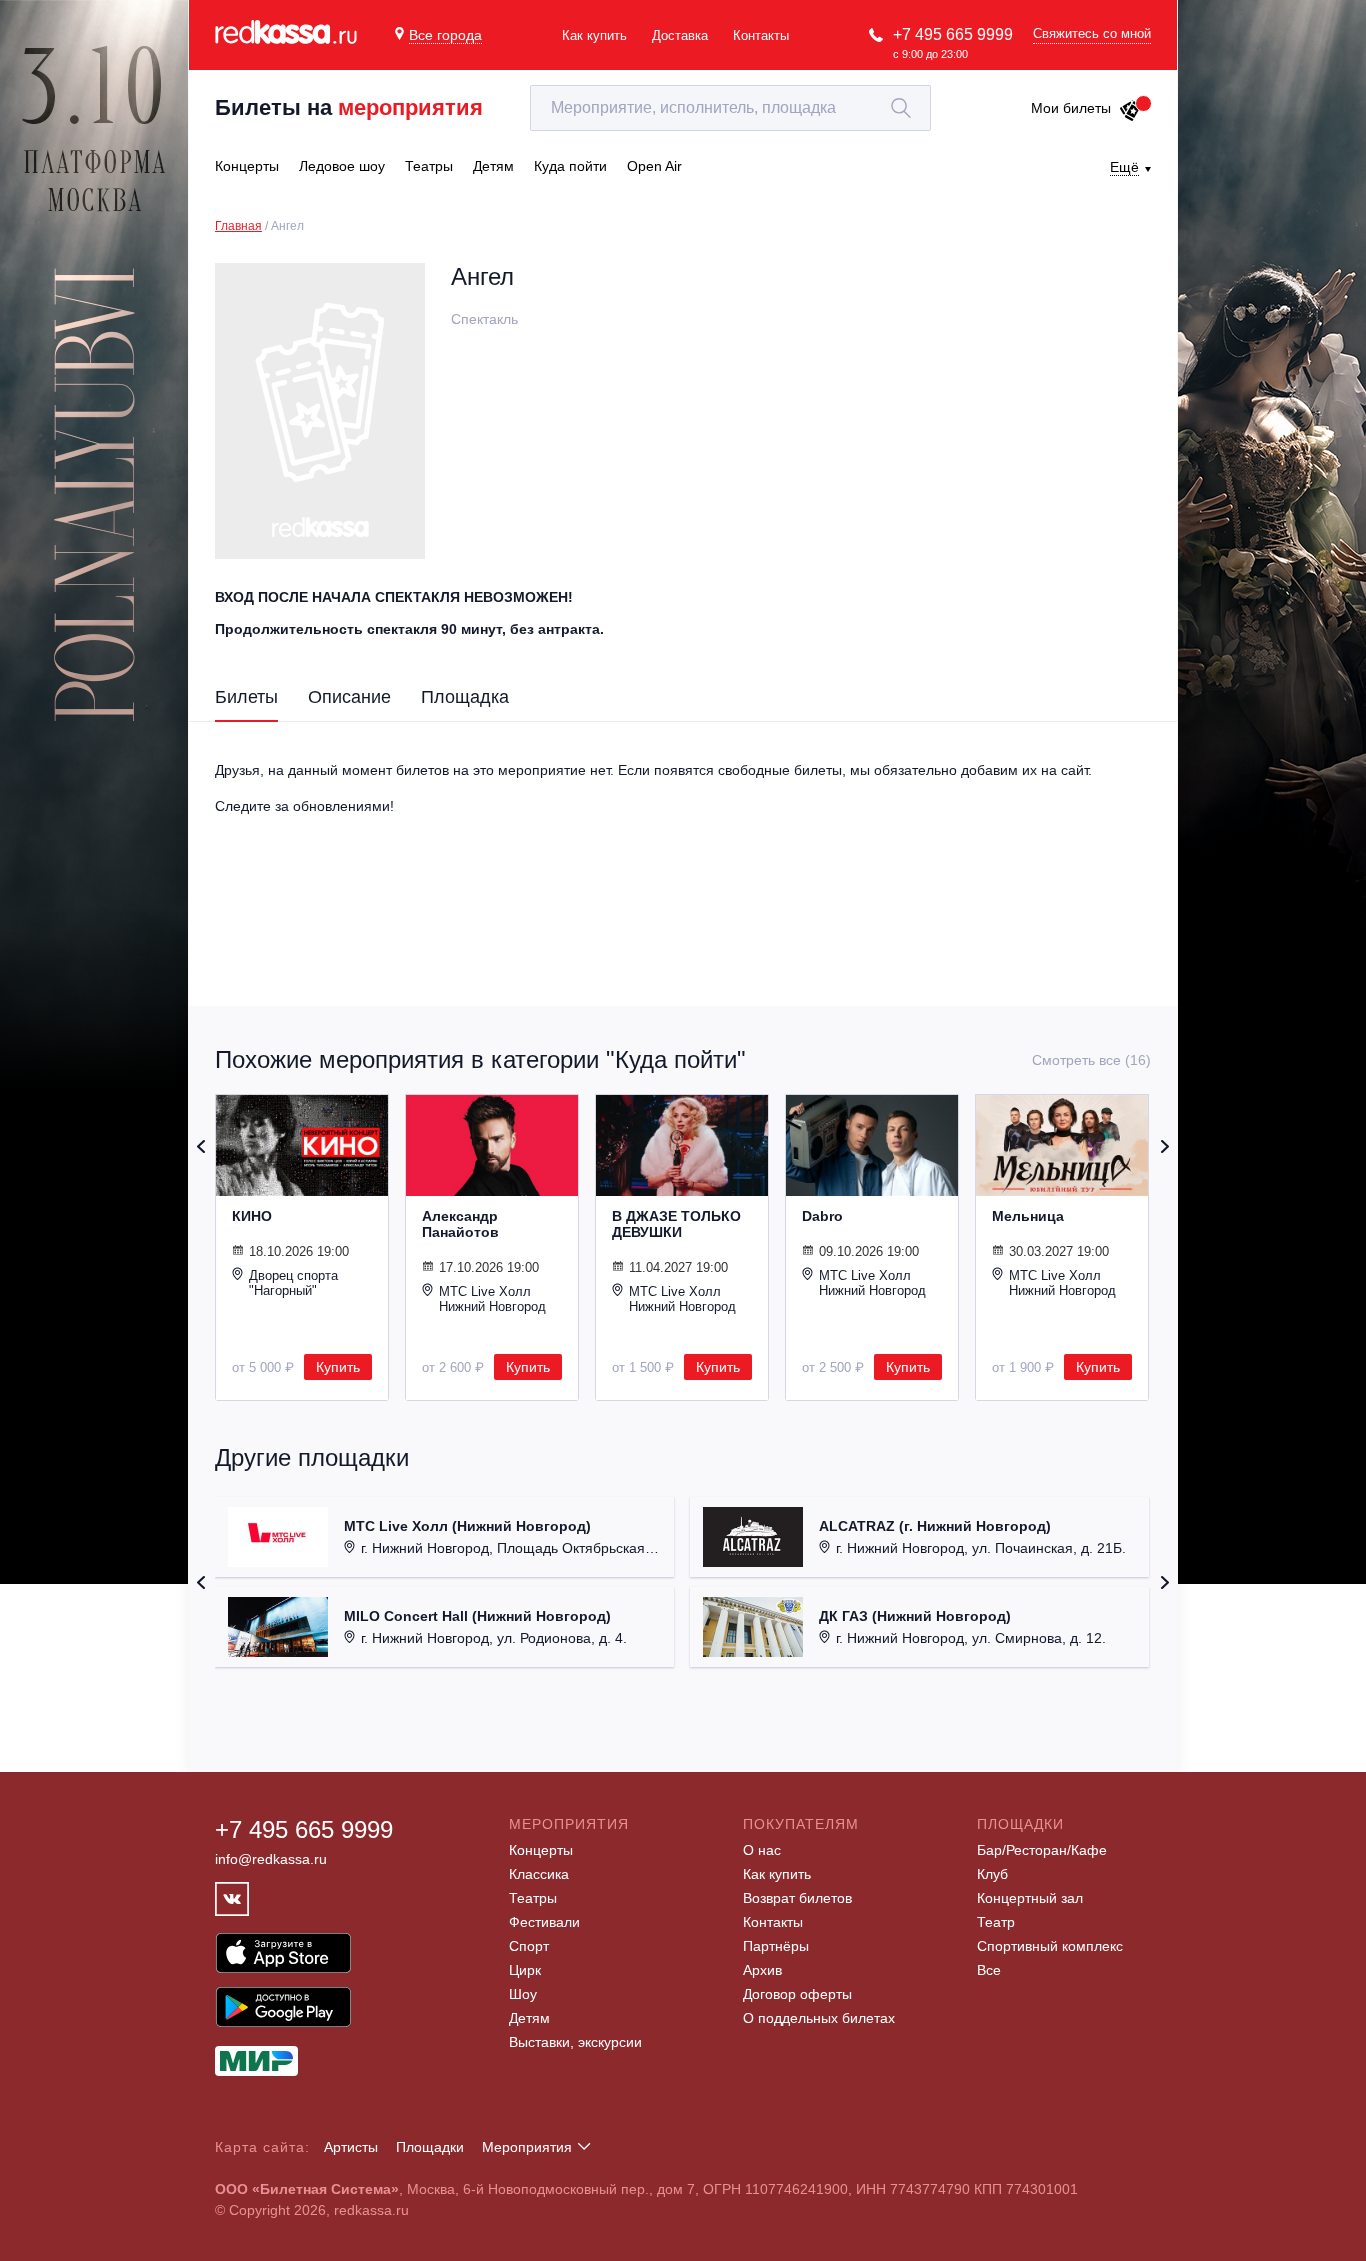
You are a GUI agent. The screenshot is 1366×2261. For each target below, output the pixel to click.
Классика (539, 1874)
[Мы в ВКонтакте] (232, 1899)
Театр (996, 1922)
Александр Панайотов (460, 1224)
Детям (529, 2018)
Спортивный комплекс (1050, 1946)
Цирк (525, 1970)
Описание (349, 697)
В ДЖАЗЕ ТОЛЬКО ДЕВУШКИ (676, 1224)
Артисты (351, 2147)
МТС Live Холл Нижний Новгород (492, 1299)
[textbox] (730, 108)
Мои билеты (1071, 108)
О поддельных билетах (819, 2018)
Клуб (992, 1874)
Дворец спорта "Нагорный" (293, 1283)
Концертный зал (1030, 1898)
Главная (238, 226)
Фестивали (544, 1922)
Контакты (761, 35)
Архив (762, 1970)
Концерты (541, 1850)
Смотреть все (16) (1091, 1060)
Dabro (822, 1216)
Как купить (594, 35)
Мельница (1028, 1216)
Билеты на (349, 107)
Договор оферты (797, 1994)
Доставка (680, 35)
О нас (762, 1850)
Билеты (246, 697)
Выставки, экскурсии (575, 2042)
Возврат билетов (797, 1898)
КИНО (252, 1216)
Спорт (529, 1946)
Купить (338, 1367)
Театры (533, 1898)
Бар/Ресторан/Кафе (1042, 1850)
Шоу (523, 1994)
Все (989, 1970)
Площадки (430, 2147)
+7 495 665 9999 (953, 34)
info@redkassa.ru (271, 1859)
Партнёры (776, 1946)
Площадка (465, 697)
